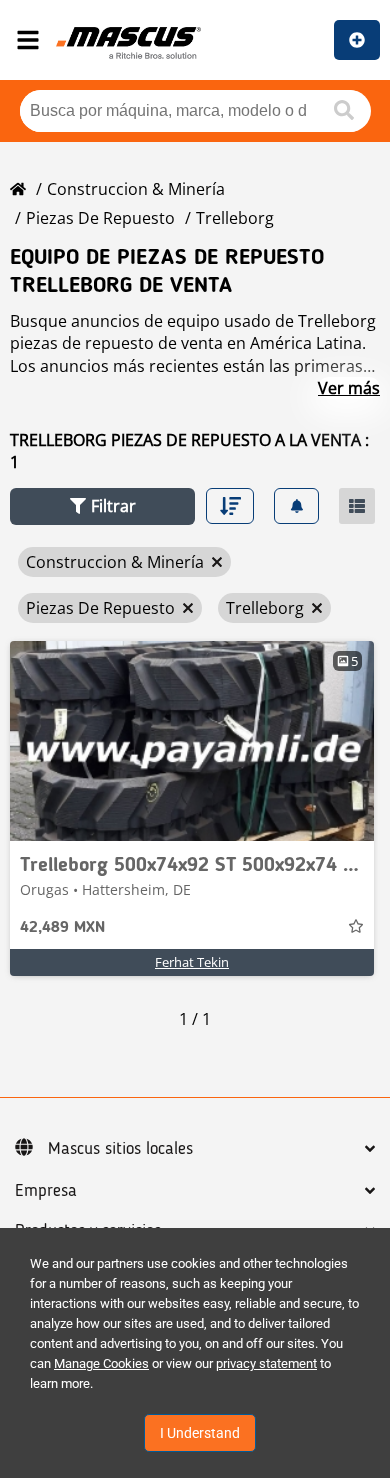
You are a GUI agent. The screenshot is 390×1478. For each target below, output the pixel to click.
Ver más (349, 388)
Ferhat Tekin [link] (192, 962)
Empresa (46, 1191)
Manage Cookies (101, 1363)
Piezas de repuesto (100, 218)
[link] (192, 741)
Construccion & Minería (136, 189)
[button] (102, 506)
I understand (200, 1433)
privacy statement (266, 1363)
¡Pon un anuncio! (357, 40)
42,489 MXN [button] (62, 928)
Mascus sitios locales (120, 1149)
